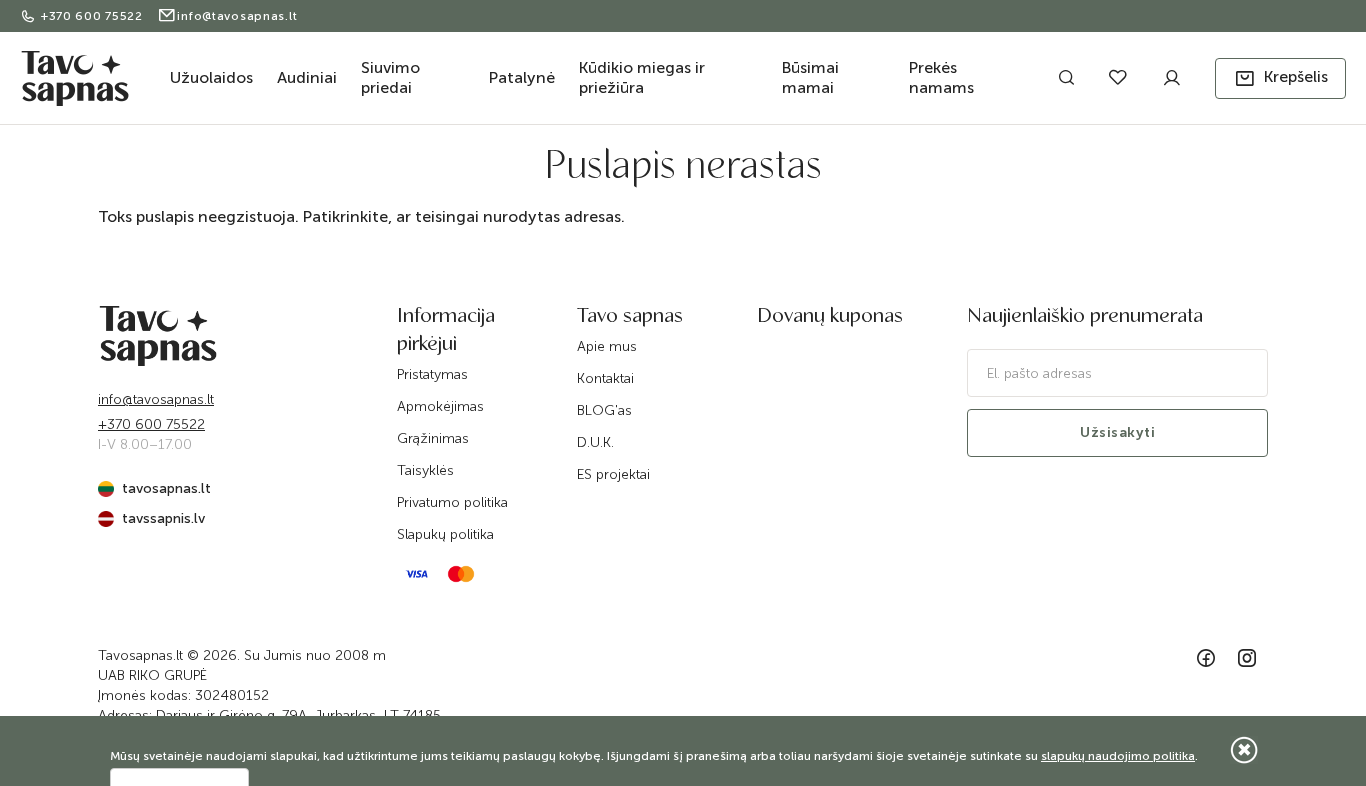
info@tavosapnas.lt (237, 16)
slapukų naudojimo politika (1118, 756)
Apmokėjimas (440, 406)
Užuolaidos (211, 77)
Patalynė (522, 77)
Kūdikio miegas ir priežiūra (642, 77)
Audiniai (307, 77)
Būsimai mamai (810, 77)
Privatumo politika (452, 502)
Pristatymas (432, 374)
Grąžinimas (433, 438)
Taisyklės (425, 470)
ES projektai (613, 474)
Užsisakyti (1117, 432)
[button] (1280, 78)
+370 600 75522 (94, 16)
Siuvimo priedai (390, 77)
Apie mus (607, 346)
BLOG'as (604, 410)
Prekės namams (941, 77)
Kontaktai (605, 378)
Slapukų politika (445, 534)
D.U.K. (595, 442)
